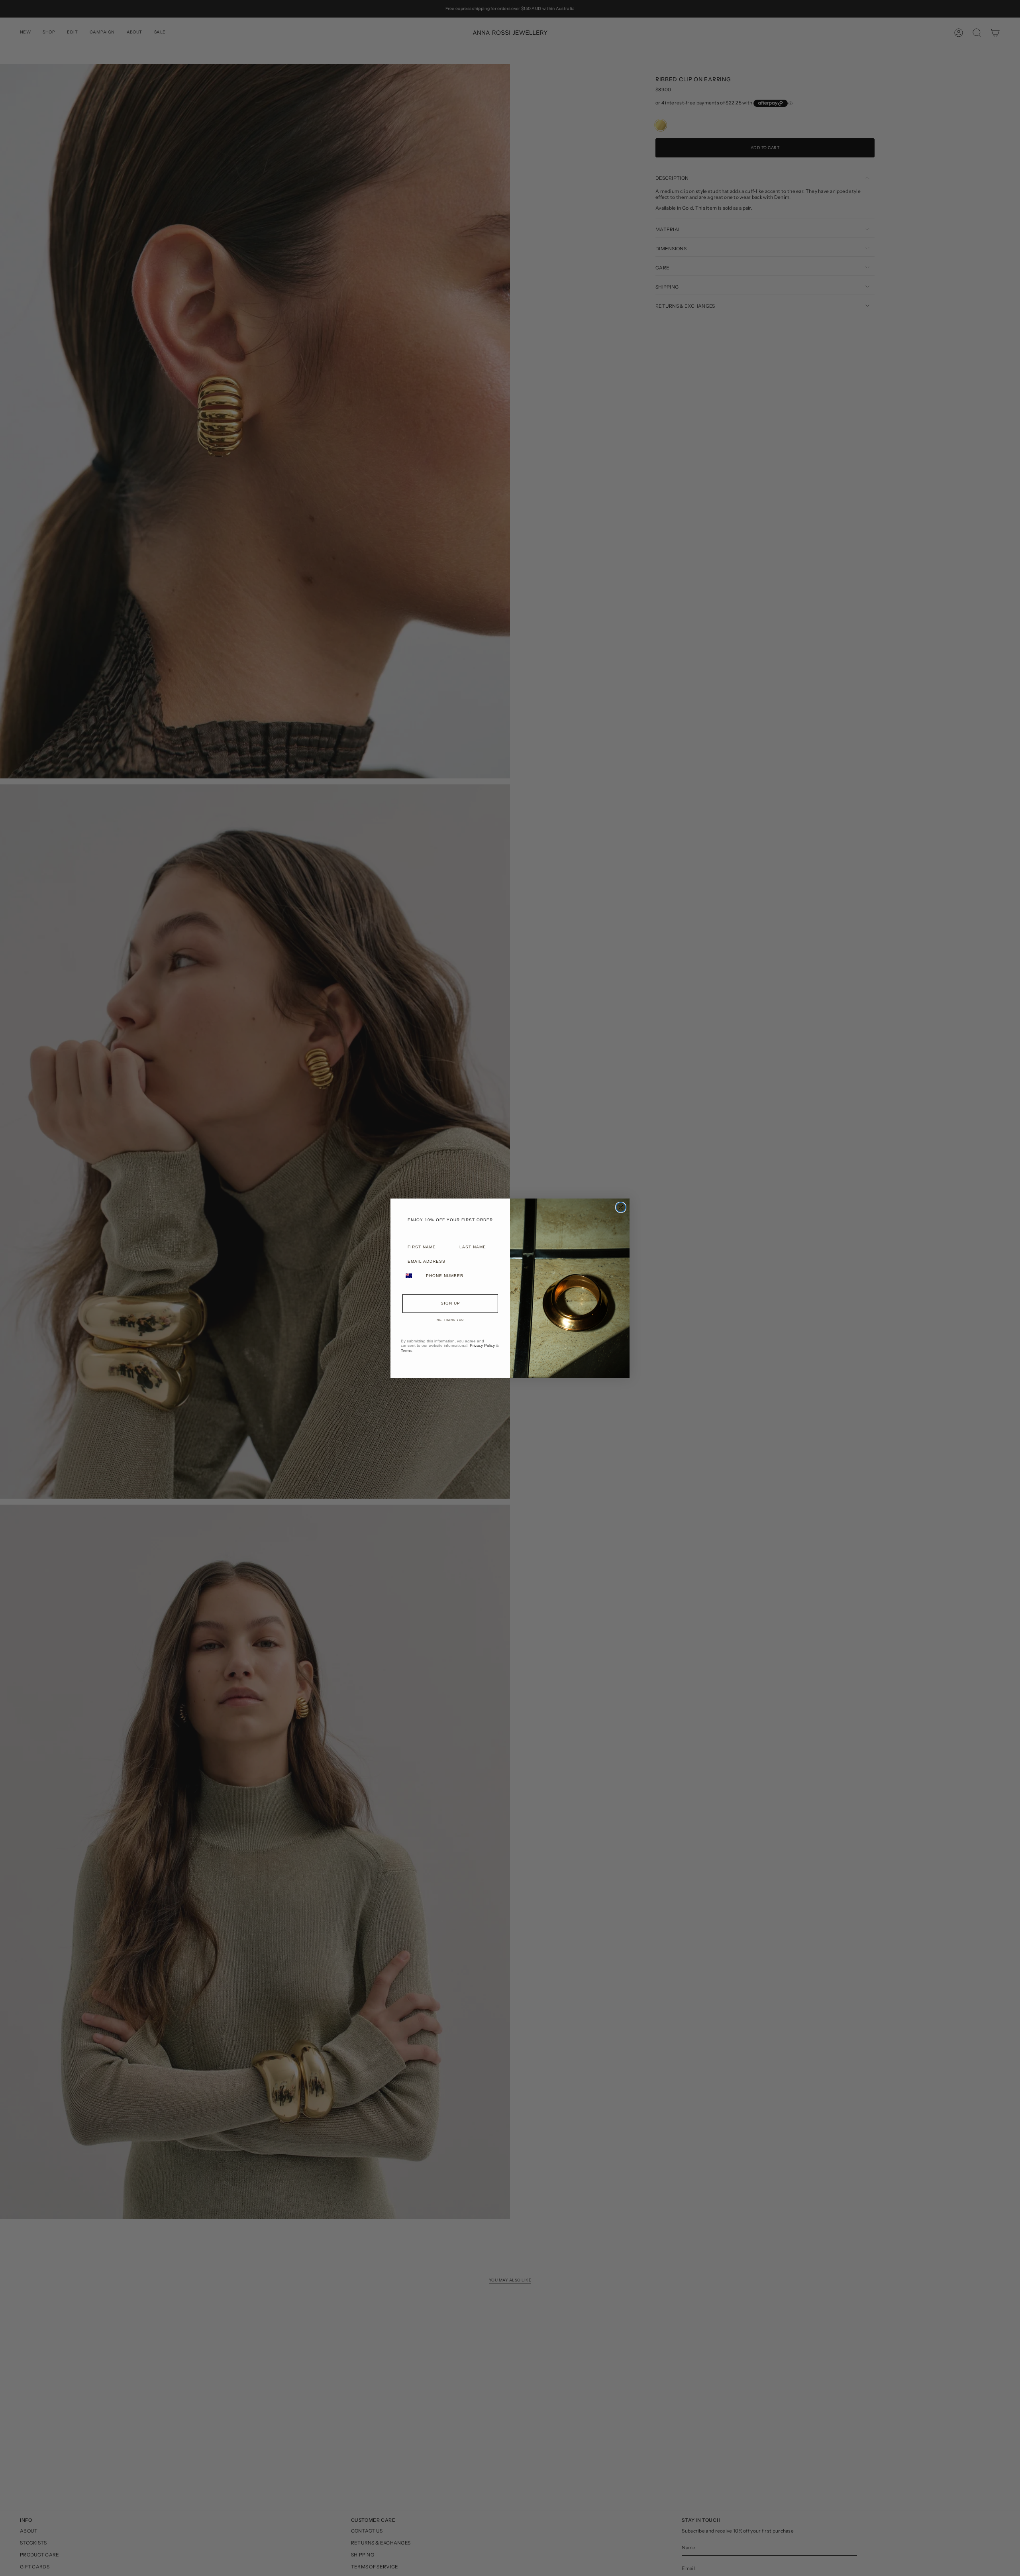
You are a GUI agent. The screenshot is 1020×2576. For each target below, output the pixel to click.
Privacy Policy (482, 1345)
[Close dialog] (621, 1207)
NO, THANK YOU (450, 1320)
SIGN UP (450, 1303)
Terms (406, 1351)
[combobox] (412, 1276)
